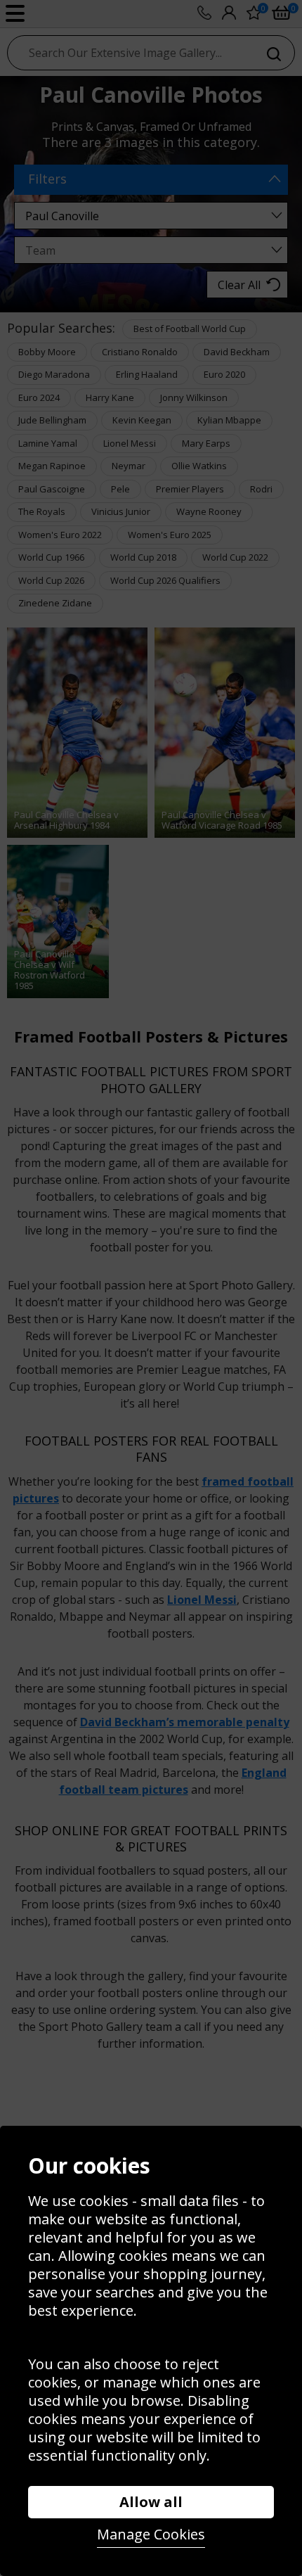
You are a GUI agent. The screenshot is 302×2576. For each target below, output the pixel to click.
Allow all (151, 2502)
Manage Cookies (151, 2534)
